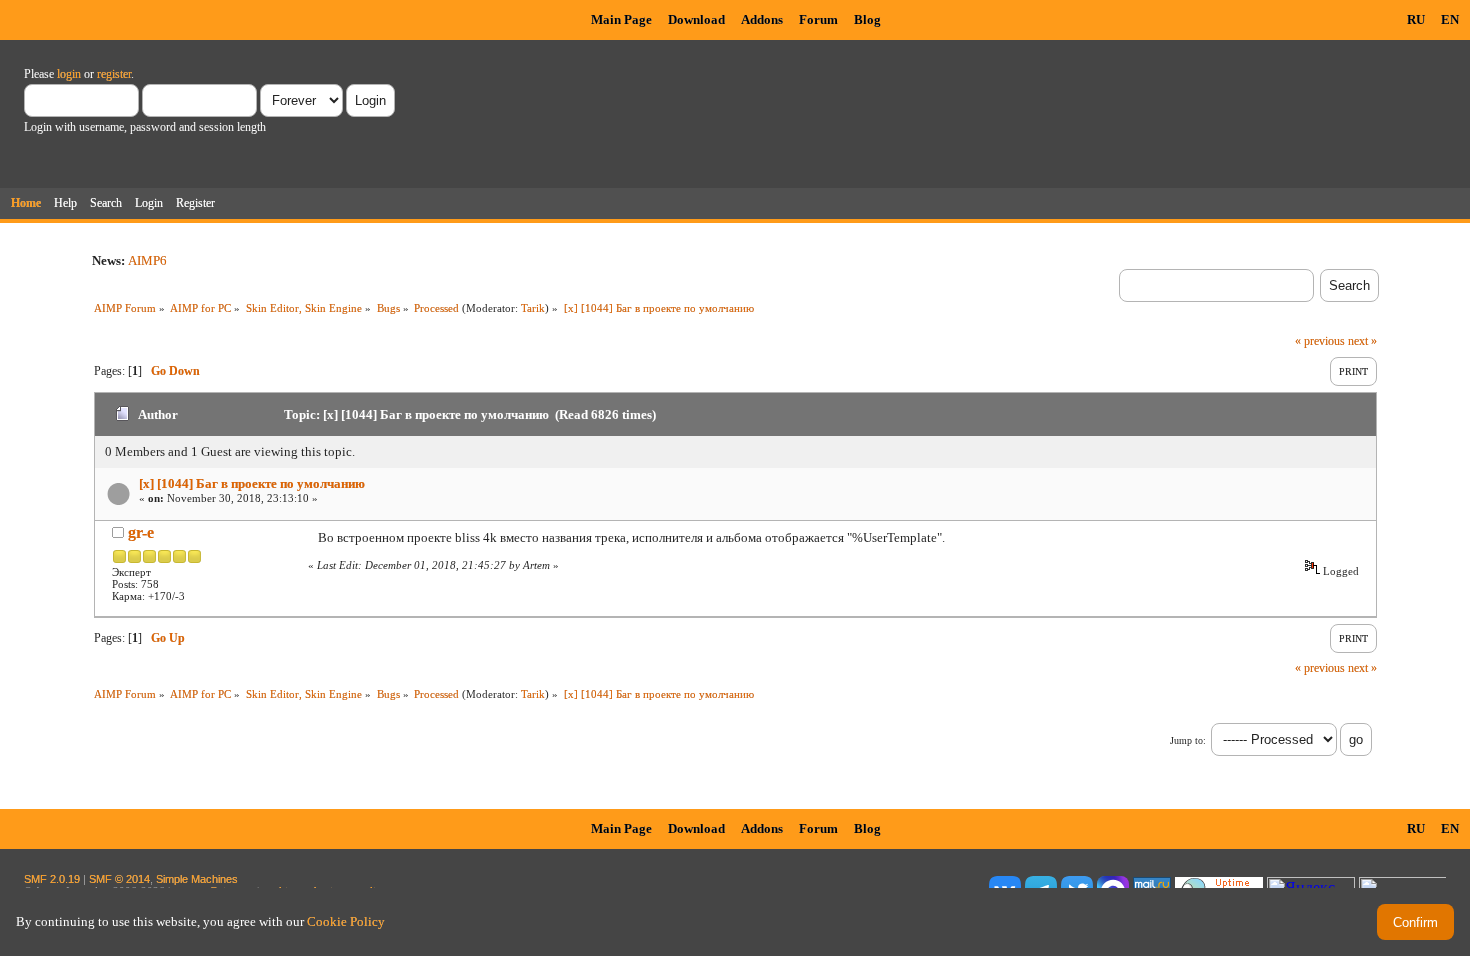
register (114, 74)
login (69, 74)
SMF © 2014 (119, 879)
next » (1362, 341)
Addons (762, 19)
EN (1450, 19)
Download (696, 19)
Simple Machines (197, 879)
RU (1416, 19)
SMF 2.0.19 (52, 879)
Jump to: (1188, 740)
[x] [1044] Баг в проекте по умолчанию (252, 483)
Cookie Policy (346, 921)
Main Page (621, 19)
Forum (818, 19)
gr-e (141, 532)
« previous (1320, 341)
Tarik (533, 308)
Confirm (1415, 922)
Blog (867, 19)
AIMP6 (147, 260)
